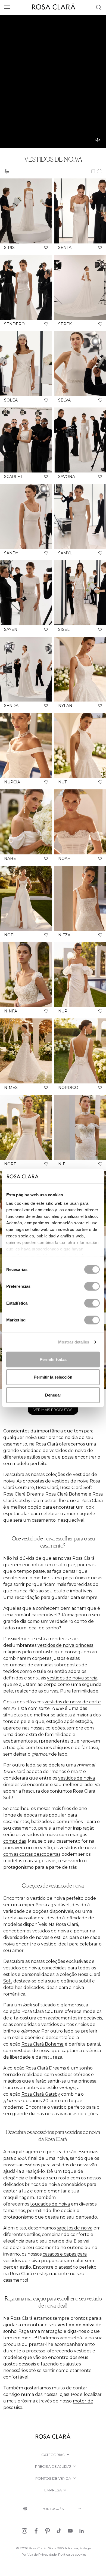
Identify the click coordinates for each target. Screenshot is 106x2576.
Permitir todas (53, 1359)
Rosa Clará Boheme (43, 2044)
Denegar (53, 1395)
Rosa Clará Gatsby (41, 2094)
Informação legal (78, 2548)
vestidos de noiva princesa (66, 1645)
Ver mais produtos (53, 1410)
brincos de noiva (42, 2184)
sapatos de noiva (75, 2228)
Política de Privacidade (39, 2554)
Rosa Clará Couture (43, 2011)
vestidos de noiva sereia (72, 1678)
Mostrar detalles (74, 1342)
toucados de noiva (50, 2204)
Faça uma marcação (41, 2331)
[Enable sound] (98, 140)
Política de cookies (72, 2554)
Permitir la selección (53, 1377)
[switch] (92, 1286)
